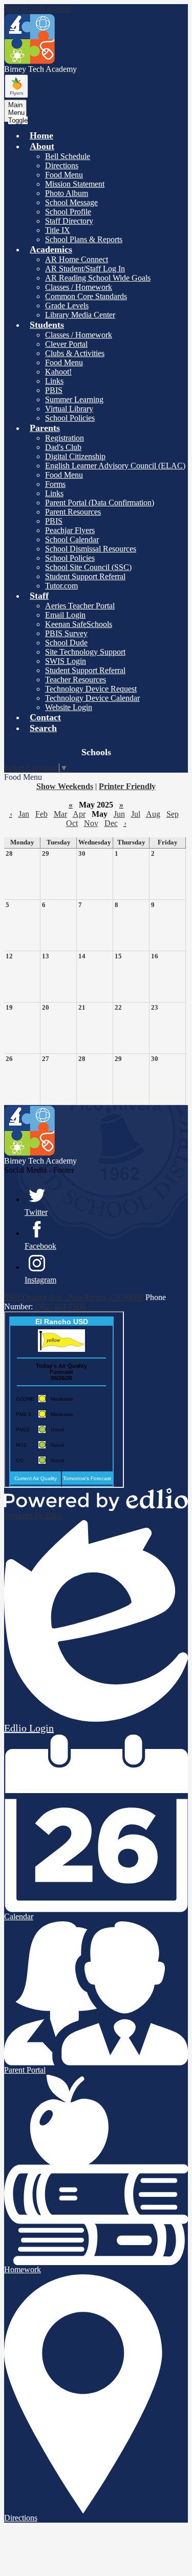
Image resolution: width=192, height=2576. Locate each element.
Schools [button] (96, 752)
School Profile (68, 212)
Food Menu (64, 175)
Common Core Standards (86, 296)
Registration (65, 438)
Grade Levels (67, 306)
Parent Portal (25, 2070)
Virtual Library (69, 409)
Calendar (19, 1916)
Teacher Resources (76, 680)
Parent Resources (73, 512)
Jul (136, 814)
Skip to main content (37, 8)
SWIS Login (66, 661)
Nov (91, 823)
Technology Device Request (91, 689)
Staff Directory (69, 221)
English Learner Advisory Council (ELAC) (115, 466)
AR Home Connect (77, 259)
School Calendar (72, 539)
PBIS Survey (66, 633)
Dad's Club (63, 447)
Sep (173, 814)
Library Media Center (80, 315)
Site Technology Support (85, 652)
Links (54, 381)
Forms (55, 484)
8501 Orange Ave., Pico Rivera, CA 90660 (74, 1297)
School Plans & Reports (84, 239)
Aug (153, 814)
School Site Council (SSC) (88, 567)
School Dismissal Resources (91, 549)
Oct (72, 823)
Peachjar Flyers (70, 530)
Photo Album (67, 193)
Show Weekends (65, 786)
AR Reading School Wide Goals (98, 278)
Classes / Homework (79, 287)
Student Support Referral (85, 576)
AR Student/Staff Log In (85, 269)
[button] (42, 146)
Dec (111, 823)
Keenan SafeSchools (79, 624)
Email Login (65, 615)
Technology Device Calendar (92, 698)
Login (29, 1728)
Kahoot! (58, 372)
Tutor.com (61, 586)
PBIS (54, 390)
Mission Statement (75, 184)
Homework (23, 2269)
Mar (60, 814)
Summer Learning (74, 399)
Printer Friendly (127, 786)
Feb (41, 814)
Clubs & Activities (75, 353)
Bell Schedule (68, 156)
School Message (71, 202)
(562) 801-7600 (60, 1306)
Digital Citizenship (75, 456)
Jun (119, 814)
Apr (79, 814)
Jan (24, 814)
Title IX (58, 230)
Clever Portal (66, 344)
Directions (62, 165)
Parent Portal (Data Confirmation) (100, 503)
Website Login (69, 707)
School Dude (66, 643)
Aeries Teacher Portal (80, 606)
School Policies (70, 418)
